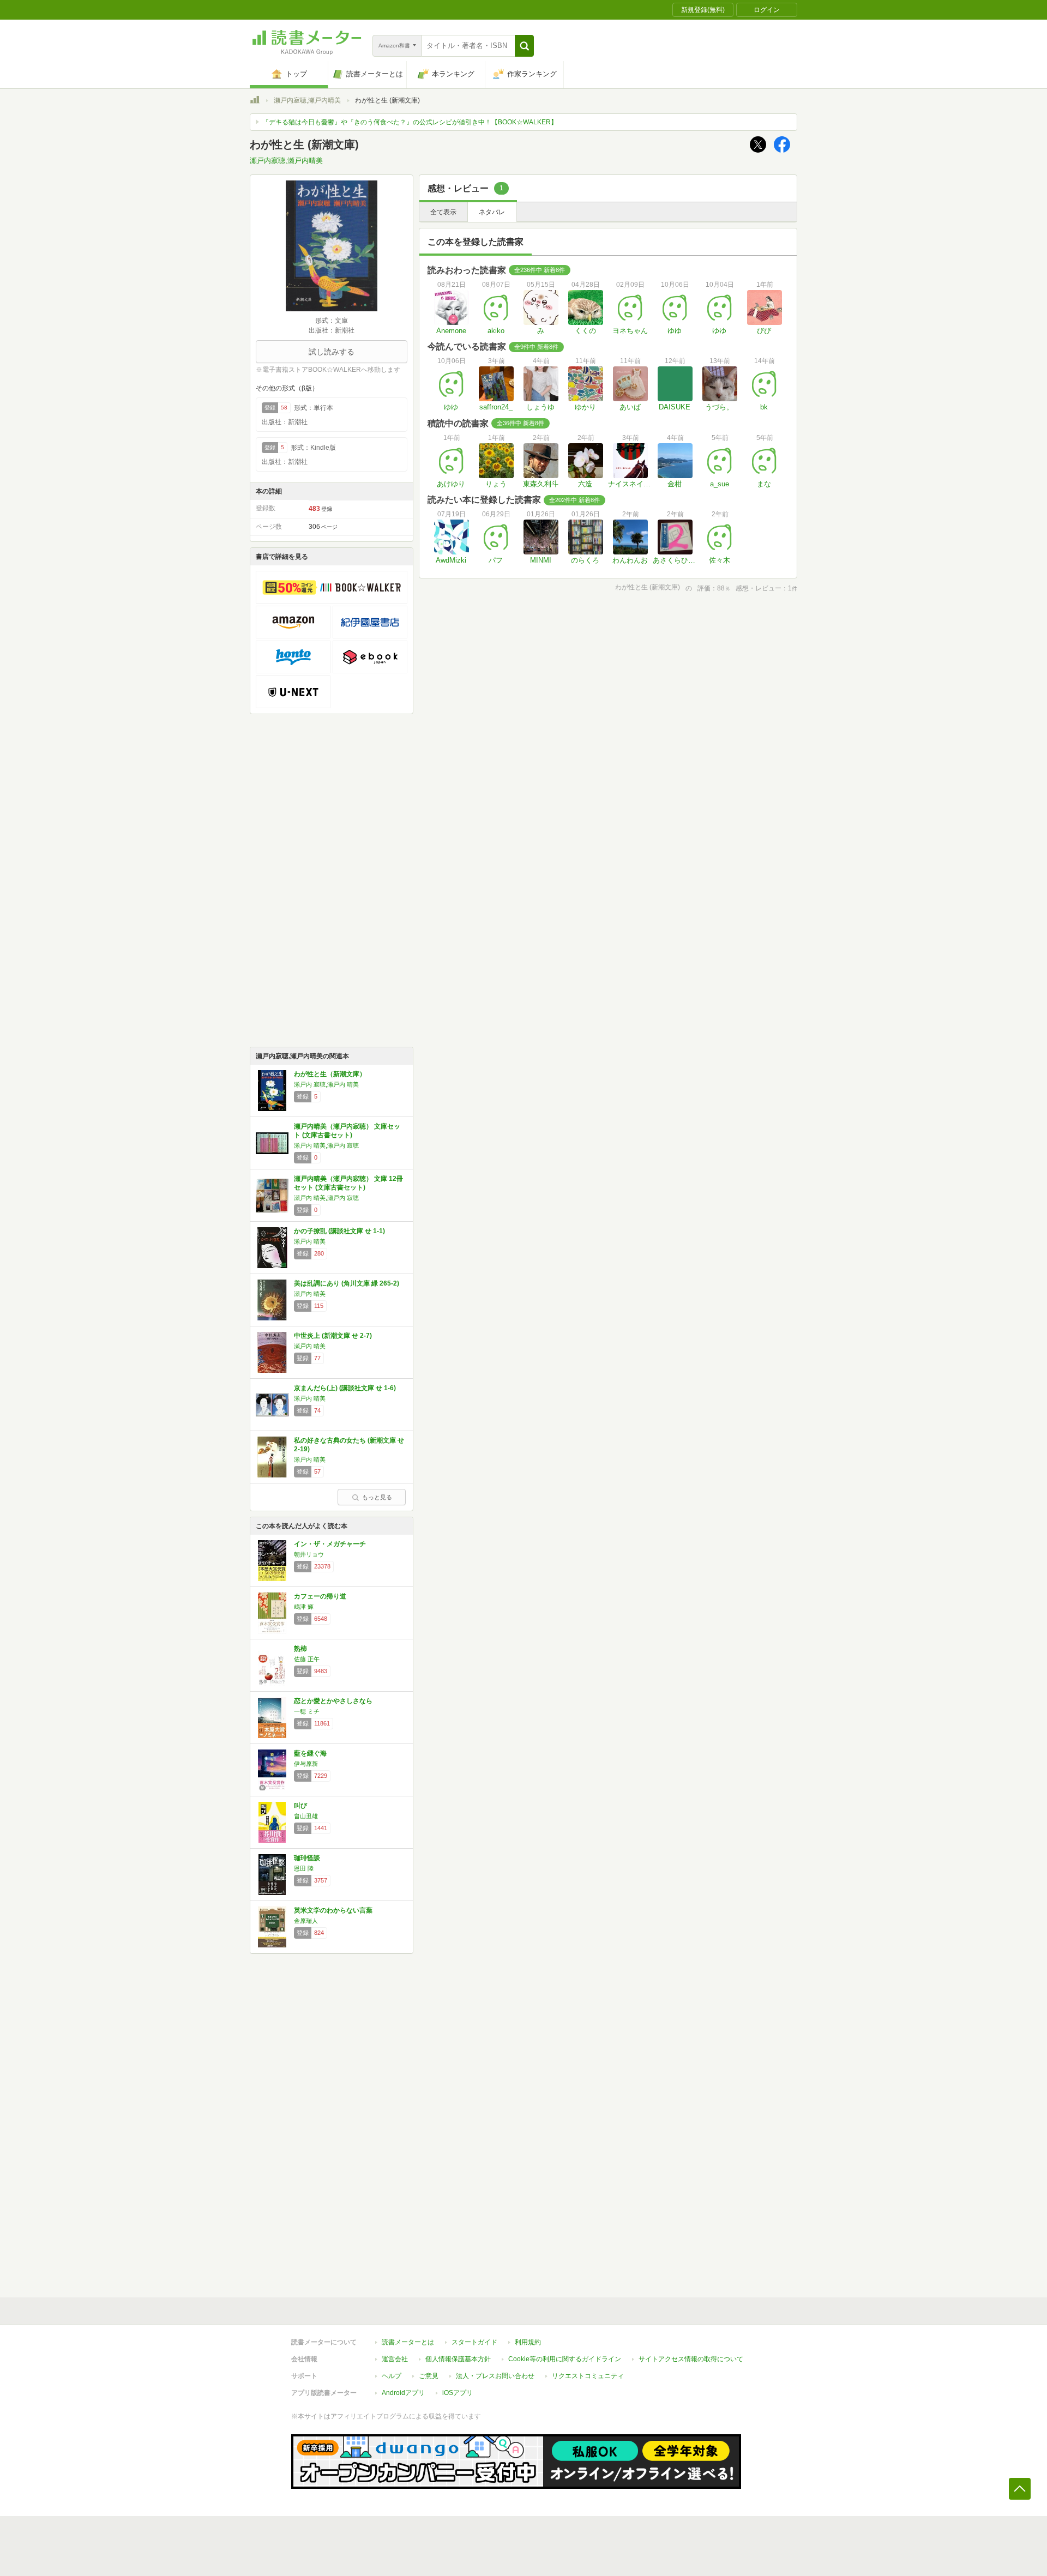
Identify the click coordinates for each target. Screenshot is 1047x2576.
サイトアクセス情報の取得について (691, 2359)
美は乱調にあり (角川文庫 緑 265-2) (347, 1283)
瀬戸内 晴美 (310, 1241)
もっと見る (377, 1497)
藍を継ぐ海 (310, 1753)
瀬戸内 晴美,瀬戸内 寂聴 (326, 1145)
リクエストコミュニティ (588, 2376)
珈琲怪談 (307, 1858)
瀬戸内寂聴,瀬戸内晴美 (307, 100)
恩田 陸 (304, 1868)
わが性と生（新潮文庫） (330, 1074)
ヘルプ (392, 2376)
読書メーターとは (408, 2342)
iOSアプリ (458, 2393)
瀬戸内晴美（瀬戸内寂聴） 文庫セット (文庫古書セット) (347, 1131)
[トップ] (255, 101)
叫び (300, 1806)
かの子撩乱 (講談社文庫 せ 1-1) (339, 1231)
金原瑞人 (306, 1921)
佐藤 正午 (307, 1659)
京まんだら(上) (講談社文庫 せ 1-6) (345, 1388)
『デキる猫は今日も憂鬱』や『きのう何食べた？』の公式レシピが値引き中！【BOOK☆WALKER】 (410, 122)
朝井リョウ (309, 1554)
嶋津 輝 (304, 1607)
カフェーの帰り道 (320, 1596)
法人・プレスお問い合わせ (495, 2376)
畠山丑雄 (306, 1816)
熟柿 (300, 1649)
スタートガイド (474, 2342)
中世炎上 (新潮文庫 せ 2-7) (333, 1336)
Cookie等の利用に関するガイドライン (565, 2359)
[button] (524, 46)
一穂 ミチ (307, 1711)
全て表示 (443, 212)
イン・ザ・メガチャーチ (330, 1544)
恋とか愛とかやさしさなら (333, 1701)
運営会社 (395, 2359)
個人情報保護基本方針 (458, 2359)
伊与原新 (306, 1764)
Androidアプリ (403, 2393)
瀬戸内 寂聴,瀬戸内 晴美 (326, 1084)
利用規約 (528, 2342)
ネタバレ (492, 212)
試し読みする (332, 352)
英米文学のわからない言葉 (333, 1910)
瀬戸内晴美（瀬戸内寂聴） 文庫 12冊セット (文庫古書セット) (348, 1183)
